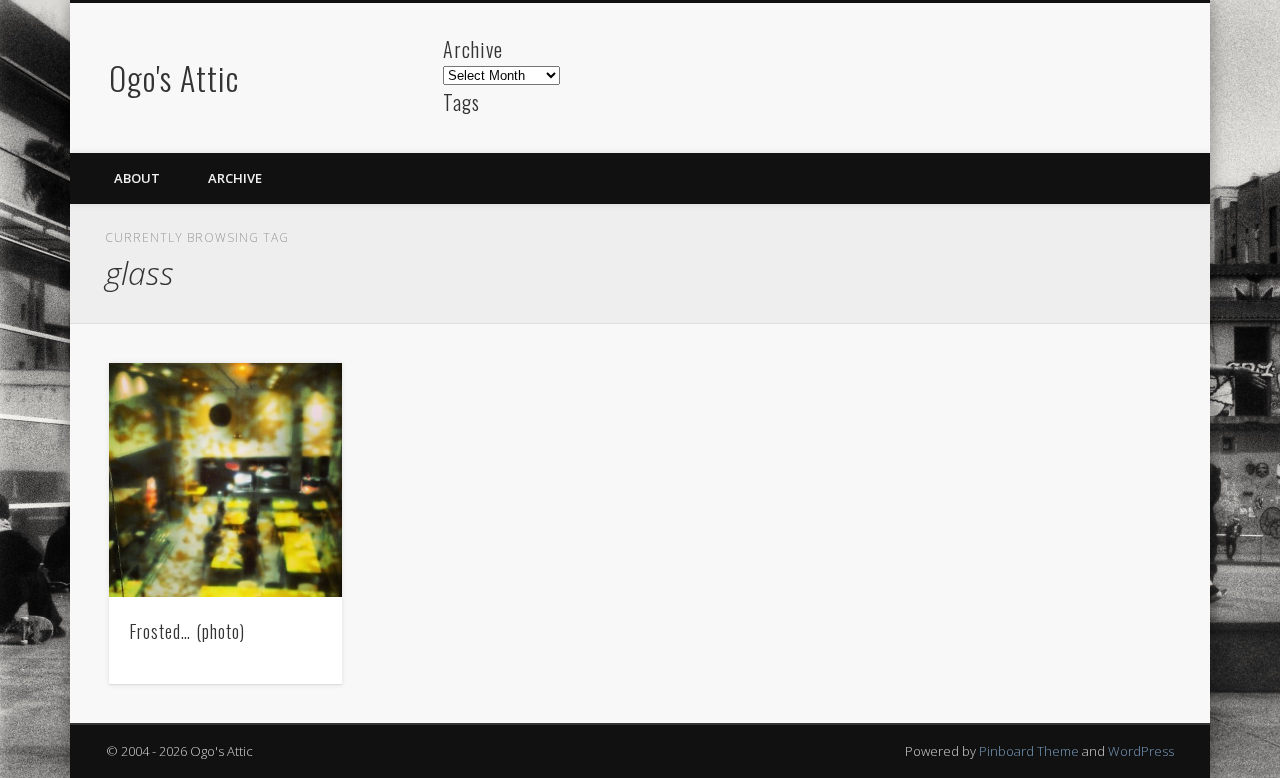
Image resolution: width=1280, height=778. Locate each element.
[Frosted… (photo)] (226, 480)
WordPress (1141, 751)
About (137, 178)
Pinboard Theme (1029, 751)
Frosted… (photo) (187, 631)
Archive (235, 178)
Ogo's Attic (174, 77)
